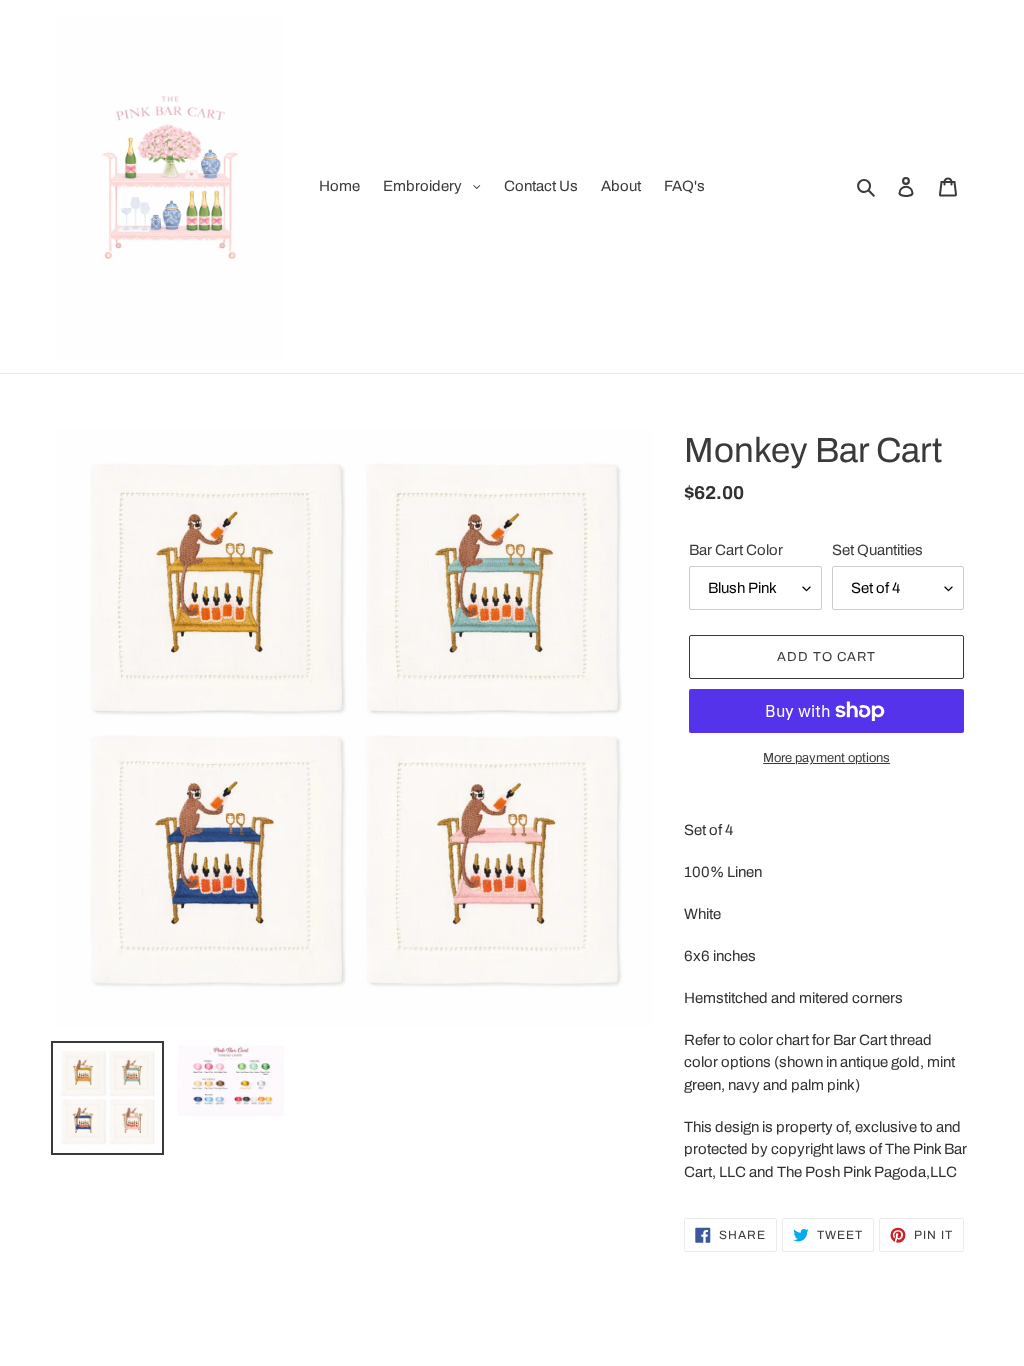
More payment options (826, 758)
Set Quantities (877, 550)
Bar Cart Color (736, 550)
